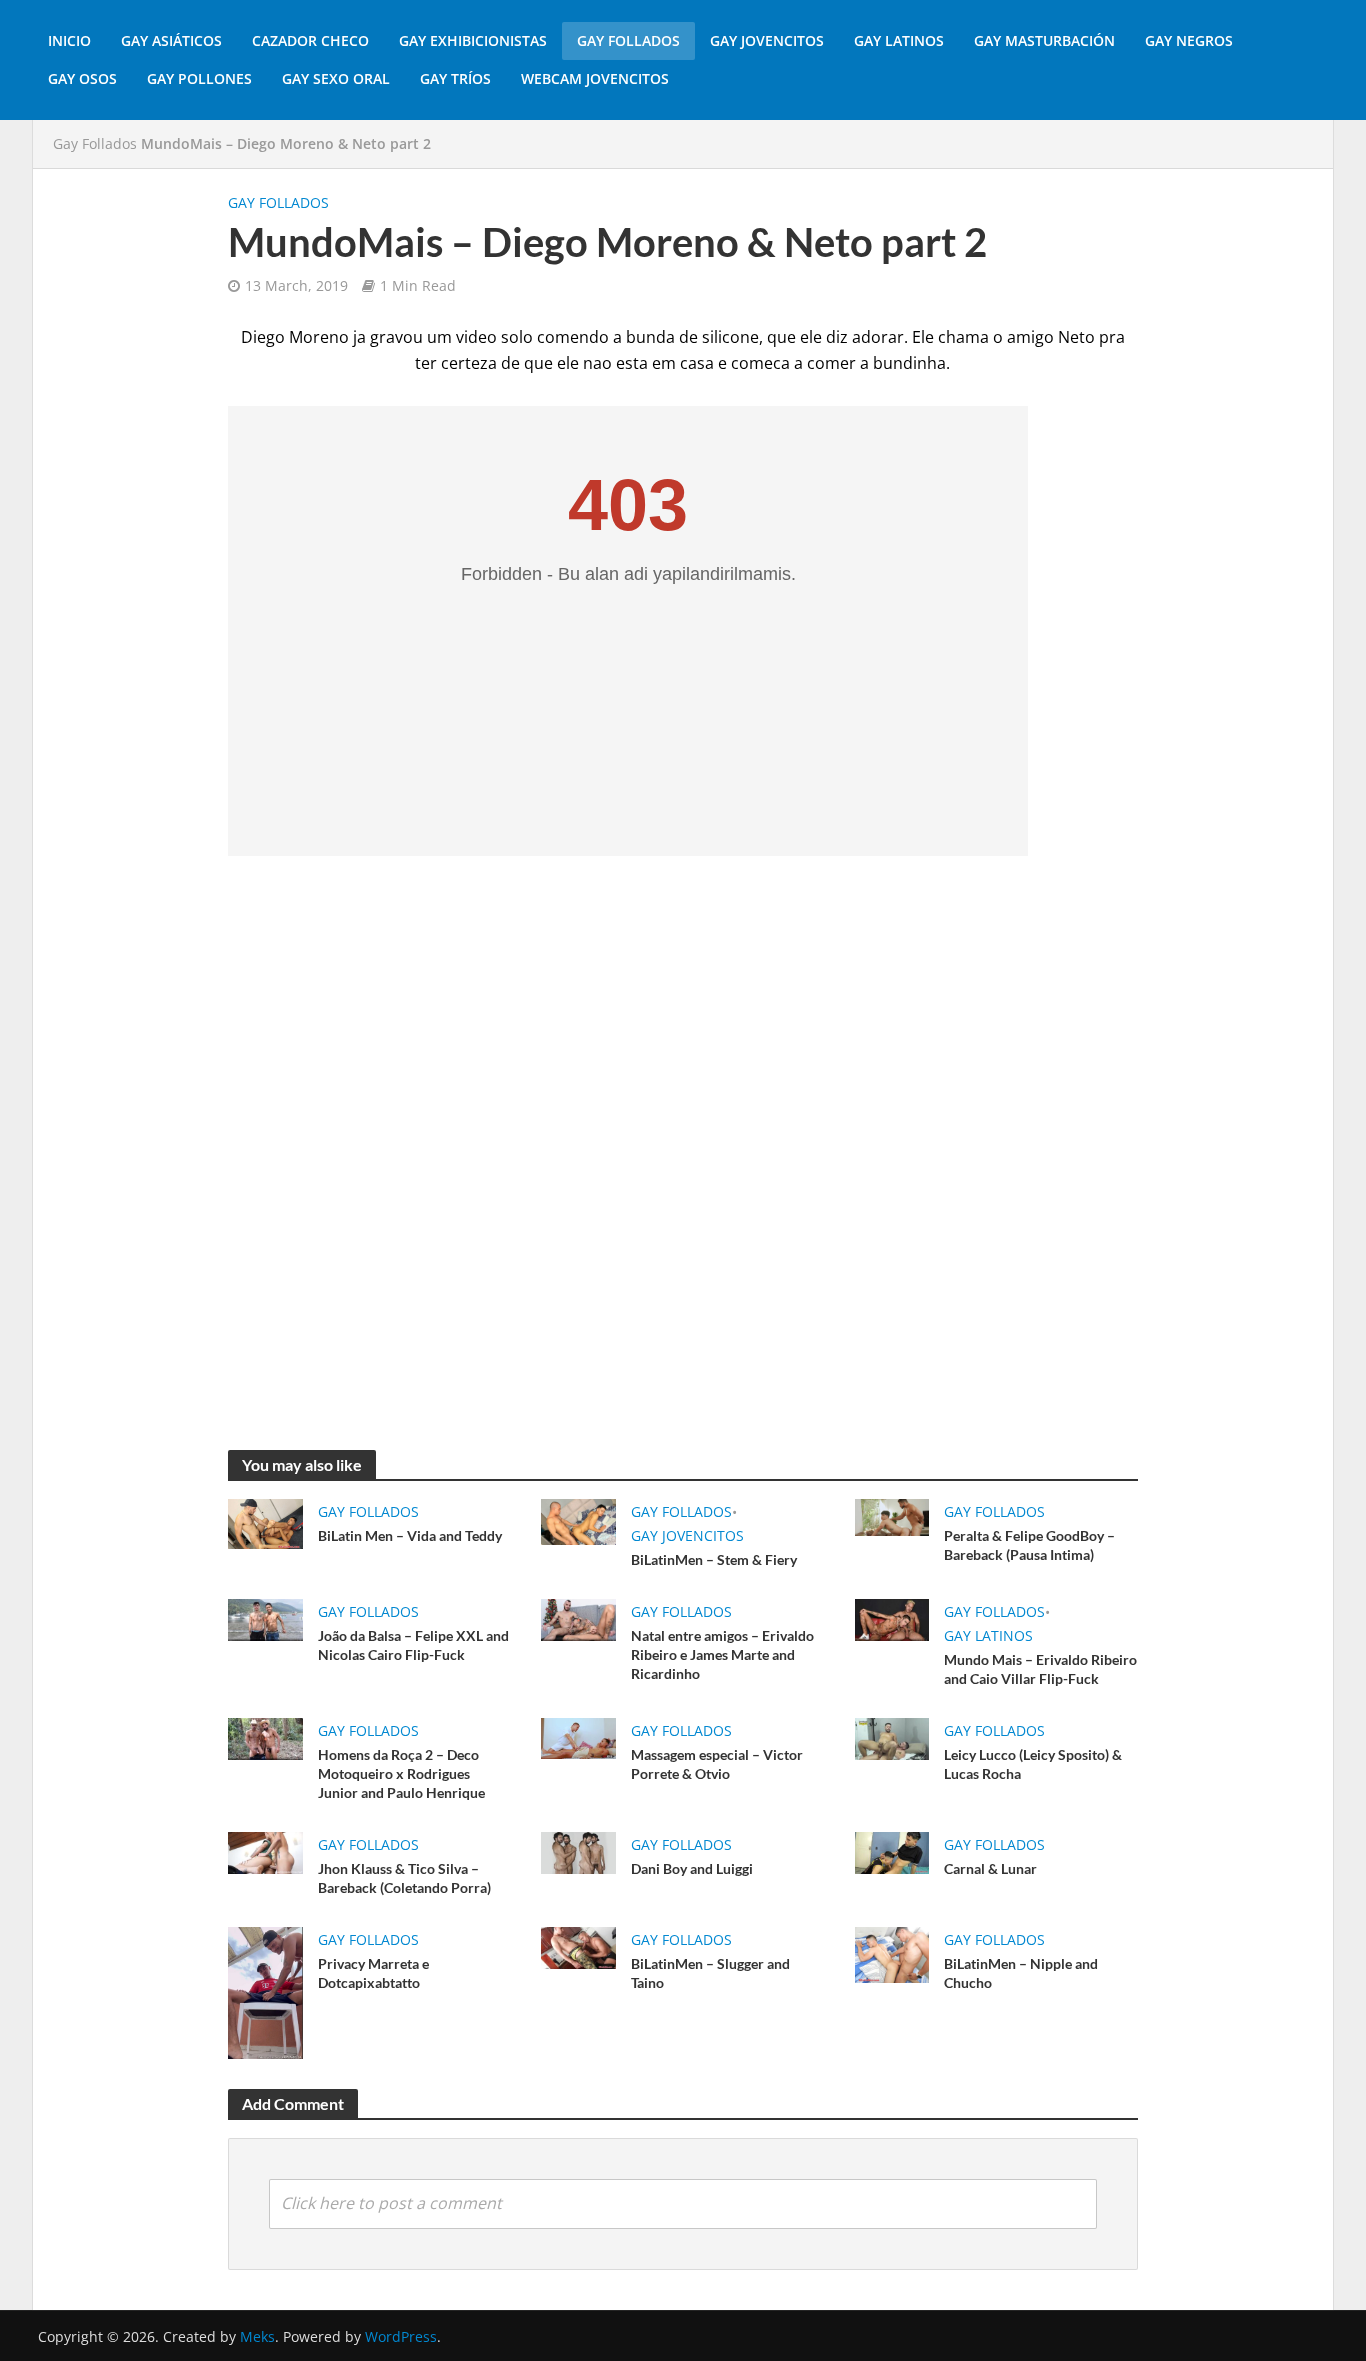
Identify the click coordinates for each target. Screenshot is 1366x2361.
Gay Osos (82, 78)
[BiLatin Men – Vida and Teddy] (265, 1522)
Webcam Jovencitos (595, 78)
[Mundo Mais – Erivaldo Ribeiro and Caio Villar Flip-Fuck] (892, 1618)
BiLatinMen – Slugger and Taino (710, 1973)
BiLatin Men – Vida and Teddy (410, 1535)
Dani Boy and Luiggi (692, 1868)
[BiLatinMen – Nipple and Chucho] (892, 1953)
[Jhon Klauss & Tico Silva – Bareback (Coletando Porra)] (265, 1851)
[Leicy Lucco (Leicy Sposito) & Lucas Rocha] (892, 1737)
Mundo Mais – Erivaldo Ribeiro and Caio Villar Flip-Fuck (1040, 1669)
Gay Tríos (455, 78)
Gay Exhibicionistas (473, 40)
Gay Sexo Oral (336, 78)
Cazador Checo (310, 40)
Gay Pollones (199, 78)
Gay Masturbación (1044, 40)
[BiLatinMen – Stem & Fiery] (578, 1520)
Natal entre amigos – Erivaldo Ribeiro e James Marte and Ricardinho (722, 1654)
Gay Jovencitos (767, 40)
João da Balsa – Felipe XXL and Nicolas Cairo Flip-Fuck (413, 1645)
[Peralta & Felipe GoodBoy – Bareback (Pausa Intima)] (892, 1516)
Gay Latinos (899, 40)
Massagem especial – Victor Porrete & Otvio (717, 1764)
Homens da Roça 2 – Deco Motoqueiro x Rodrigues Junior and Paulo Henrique (401, 1773)
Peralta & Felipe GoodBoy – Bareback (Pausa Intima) (1029, 1545)
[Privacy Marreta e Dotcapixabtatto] (265, 1991)
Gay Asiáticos (171, 40)
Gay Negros (1189, 40)
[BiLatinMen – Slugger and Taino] (578, 1946)
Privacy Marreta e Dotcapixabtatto (373, 1973)
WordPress (401, 2336)
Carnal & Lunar (990, 1868)
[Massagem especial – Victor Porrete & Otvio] (578, 1737)
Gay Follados (628, 40)
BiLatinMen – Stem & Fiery (714, 1559)
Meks (257, 2336)
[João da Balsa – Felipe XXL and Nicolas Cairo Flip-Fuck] (265, 1618)
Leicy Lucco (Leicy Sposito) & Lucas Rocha (1033, 1764)
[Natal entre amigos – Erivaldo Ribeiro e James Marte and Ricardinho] (578, 1618)
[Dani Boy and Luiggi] (578, 1851)
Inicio (69, 40)
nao (597, 363)
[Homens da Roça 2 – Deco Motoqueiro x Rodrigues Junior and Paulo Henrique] (265, 1737)
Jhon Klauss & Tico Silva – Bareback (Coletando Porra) (404, 1878)
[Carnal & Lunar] (892, 1851)
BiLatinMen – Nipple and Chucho (1021, 1973)
